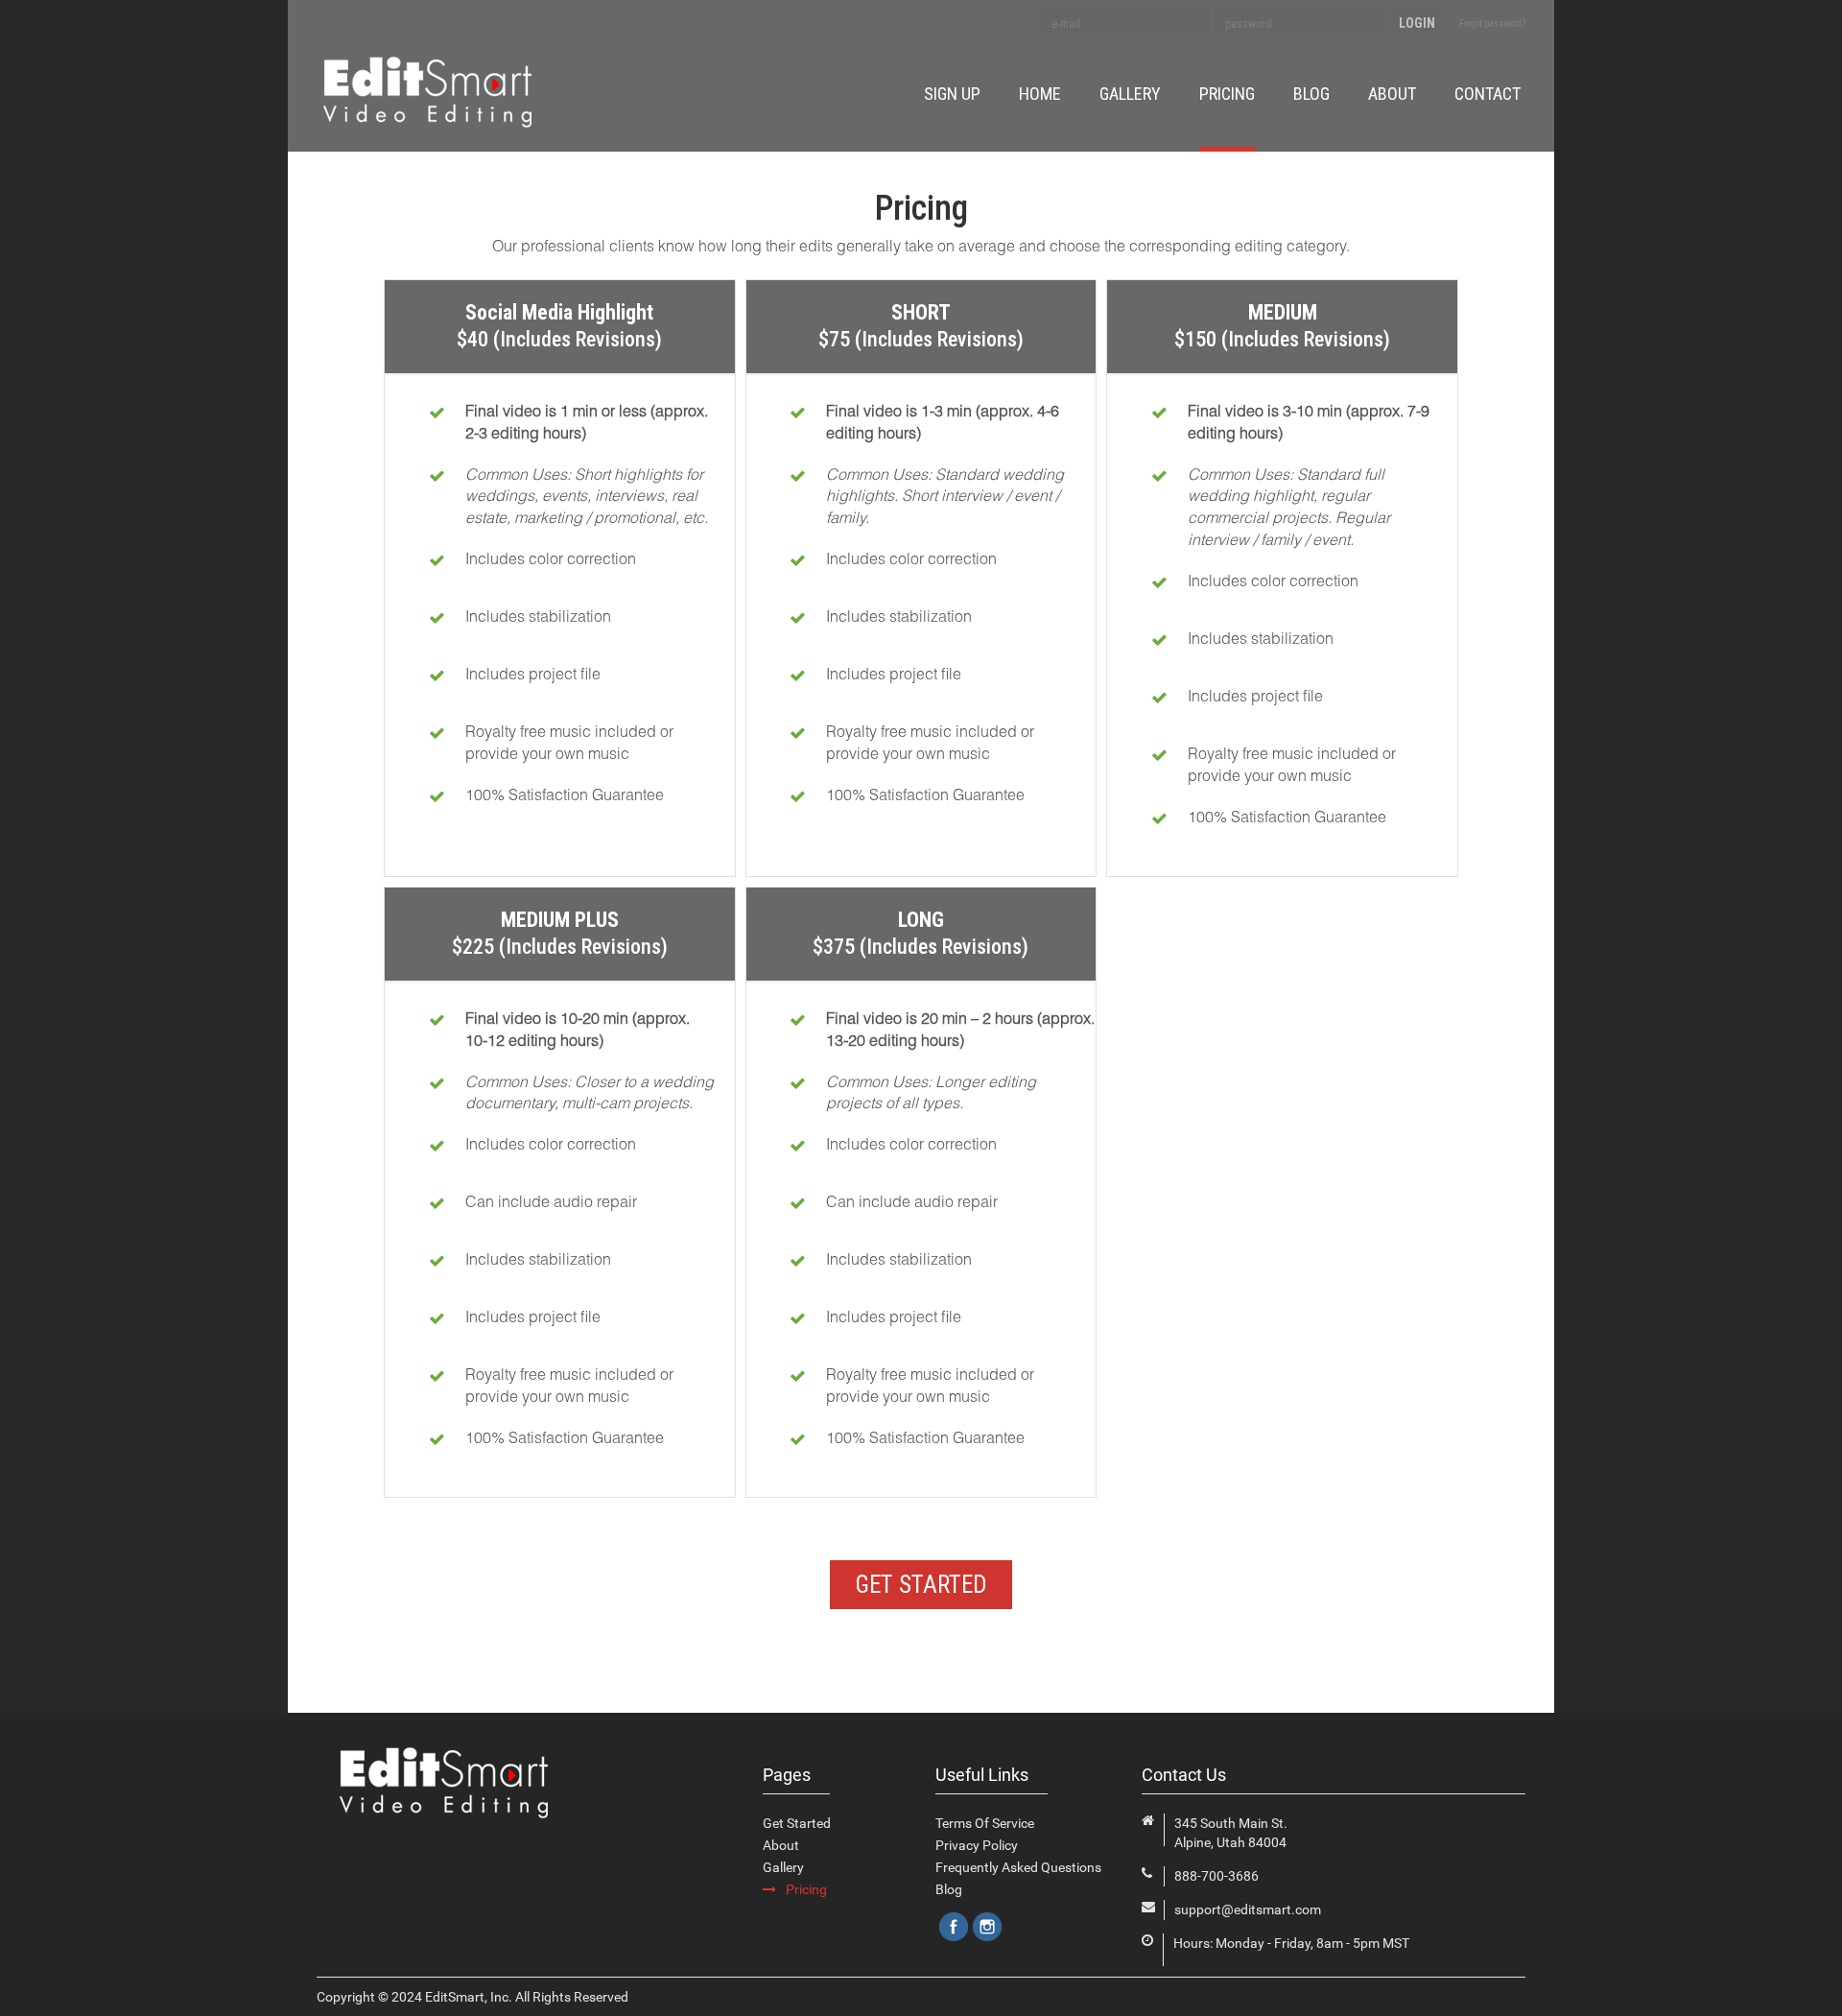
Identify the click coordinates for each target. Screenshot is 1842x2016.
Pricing (1227, 94)
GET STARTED (921, 1585)
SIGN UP (952, 94)
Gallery (1130, 94)
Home (1040, 94)
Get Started (797, 1823)
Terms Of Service (985, 1823)
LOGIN (1417, 23)
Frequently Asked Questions (1018, 1867)
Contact (1488, 94)
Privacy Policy (977, 1845)
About (1392, 94)
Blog (1311, 94)
